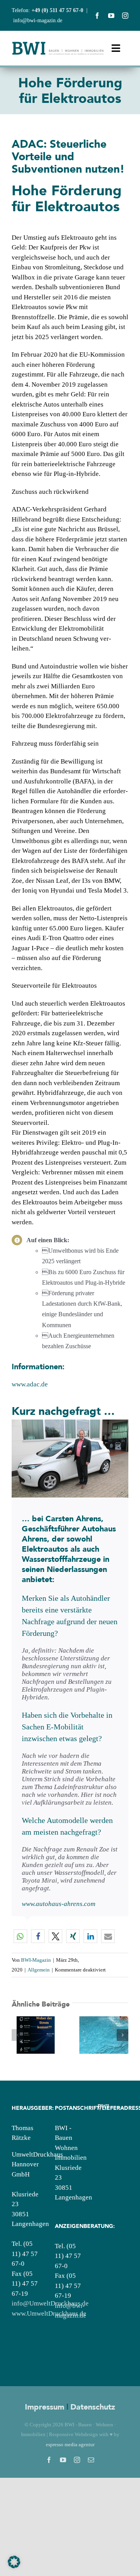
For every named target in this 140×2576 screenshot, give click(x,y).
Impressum (45, 2407)
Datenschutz (93, 2407)
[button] (20, 1936)
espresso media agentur (70, 2444)
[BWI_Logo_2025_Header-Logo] (58, 44)
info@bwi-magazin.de (38, 20)
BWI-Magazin (36, 1960)
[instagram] (125, 16)
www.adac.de (30, 1384)
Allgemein (39, 1970)
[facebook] (97, 16)
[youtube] (111, 16)
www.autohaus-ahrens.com (59, 1904)
